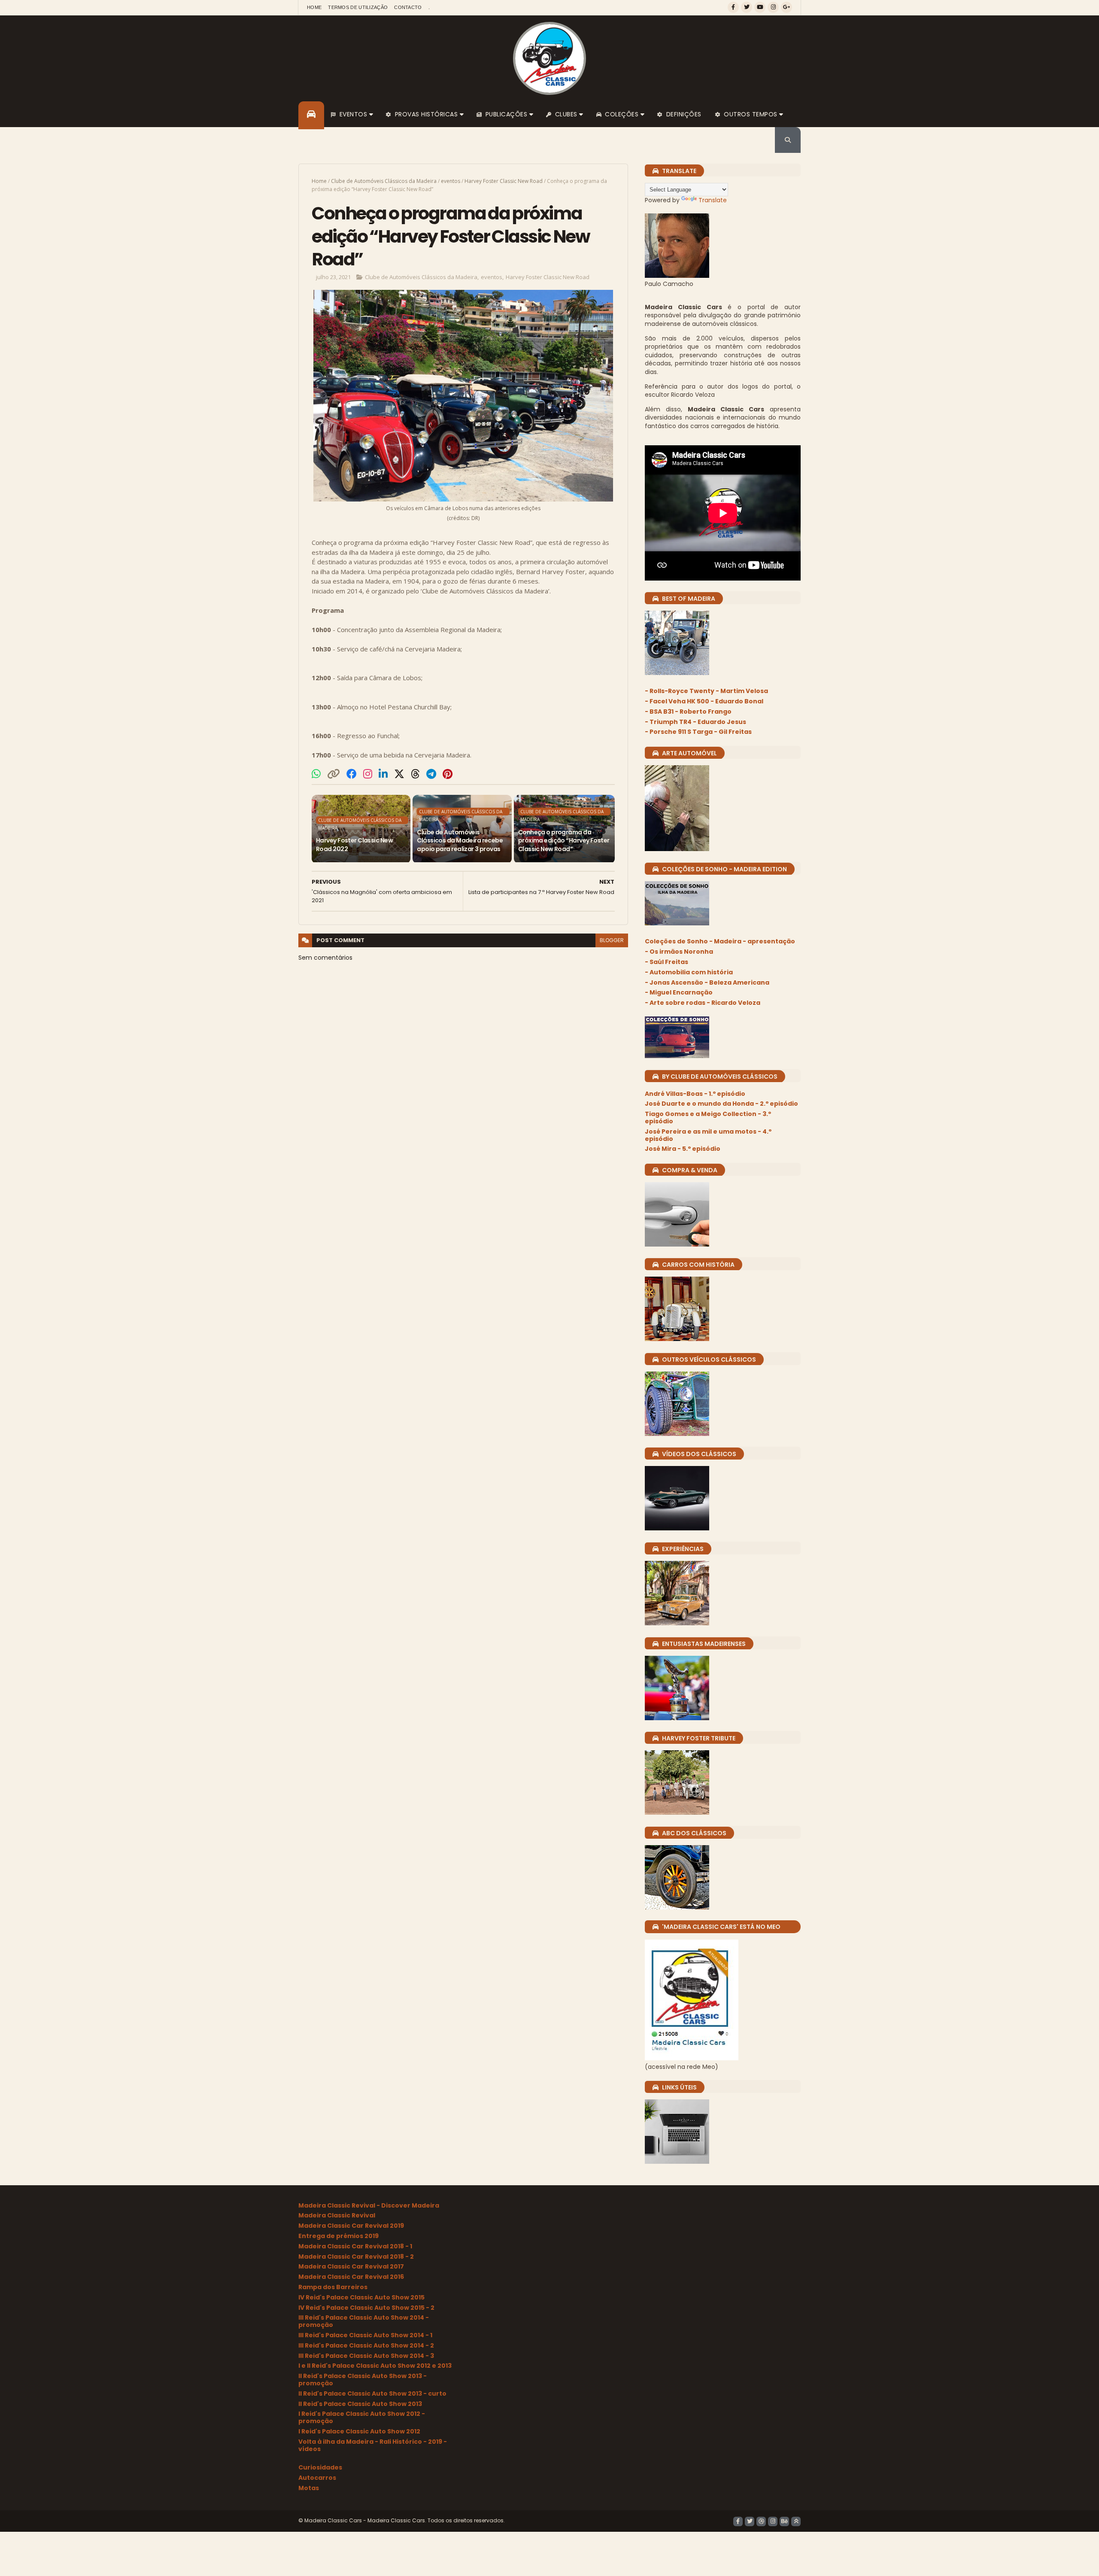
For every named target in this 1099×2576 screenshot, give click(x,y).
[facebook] (733, 7)
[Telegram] (431, 774)
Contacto (408, 7)
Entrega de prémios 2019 (339, 2236)
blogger (612, 940)
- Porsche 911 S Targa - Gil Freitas (698, 732)
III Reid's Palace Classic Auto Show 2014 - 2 (366, 2345)
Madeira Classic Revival (337, 2215)
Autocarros (317, 2478)
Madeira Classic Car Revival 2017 (351, 2266)
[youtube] (760, 7)
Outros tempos (751, 114)
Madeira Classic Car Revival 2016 (351, 2277)
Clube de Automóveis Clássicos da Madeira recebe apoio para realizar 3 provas (460, 841)
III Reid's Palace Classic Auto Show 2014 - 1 (365, 2335)
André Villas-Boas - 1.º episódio (695, 1094)
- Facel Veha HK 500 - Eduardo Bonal (704, 701)
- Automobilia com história (689, 972)
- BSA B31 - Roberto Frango (688, 712)
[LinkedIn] (383, 774)
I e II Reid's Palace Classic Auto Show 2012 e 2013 (375, 2366)
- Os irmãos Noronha (679, 952)
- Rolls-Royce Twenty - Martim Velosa (706, 691)
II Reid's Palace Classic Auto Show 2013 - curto (372, 2394)
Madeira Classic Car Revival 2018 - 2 (356, 2257)
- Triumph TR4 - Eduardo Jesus (695, 722)
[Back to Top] (796, 2521)
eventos (451, 181)
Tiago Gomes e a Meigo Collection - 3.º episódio (708, 1118)
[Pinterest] (448, 774)
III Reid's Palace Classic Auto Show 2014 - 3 (366, 2356)
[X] (399, 774)
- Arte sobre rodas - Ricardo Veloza (703, 1003)
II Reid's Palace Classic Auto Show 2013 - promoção (363, 2380)
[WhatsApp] (316, 774)
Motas (309, 2488)
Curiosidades (320, 2467)
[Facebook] (352, 774)
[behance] (784, 2521)
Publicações (507, 114)
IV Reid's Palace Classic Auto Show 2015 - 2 (366, 2308)
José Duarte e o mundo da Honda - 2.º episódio (721, 1104)
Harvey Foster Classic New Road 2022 (354, 845)
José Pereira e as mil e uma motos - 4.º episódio (708, 1135)
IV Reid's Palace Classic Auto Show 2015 (361, 2297)
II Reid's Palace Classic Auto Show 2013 (360, 2404)
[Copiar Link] (334, 774)
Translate (713, 200)
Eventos (354, 114)
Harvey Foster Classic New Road (504, 181)
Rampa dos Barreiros (333, 2287)
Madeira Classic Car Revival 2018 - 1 (355, 2246)
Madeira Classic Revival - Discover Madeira (369, 2205)
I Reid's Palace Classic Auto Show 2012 (359, 2431)
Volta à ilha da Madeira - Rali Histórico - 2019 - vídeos (373, 2445)
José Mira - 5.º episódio (683, 1149)
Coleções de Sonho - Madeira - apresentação (720, 941)
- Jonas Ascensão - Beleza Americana (707, 982)
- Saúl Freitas (666, 962)
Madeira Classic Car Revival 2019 (351, 2226)
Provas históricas (427, 114)
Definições (684, 114)
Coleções (622, 114)
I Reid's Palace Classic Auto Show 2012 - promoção (362, 2417)
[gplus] (786, 7)
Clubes (566, 114)
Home (314, 7)
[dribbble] (761, 2521)
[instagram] (773, 7)
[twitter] (747, 7)
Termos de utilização (358, 7)
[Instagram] (368, 774)
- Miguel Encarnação (679, 992)
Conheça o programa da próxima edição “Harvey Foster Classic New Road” (564, 841)
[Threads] (415, 774)
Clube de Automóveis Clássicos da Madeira (384, 181)
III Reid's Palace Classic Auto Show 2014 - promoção (364, 2321)
